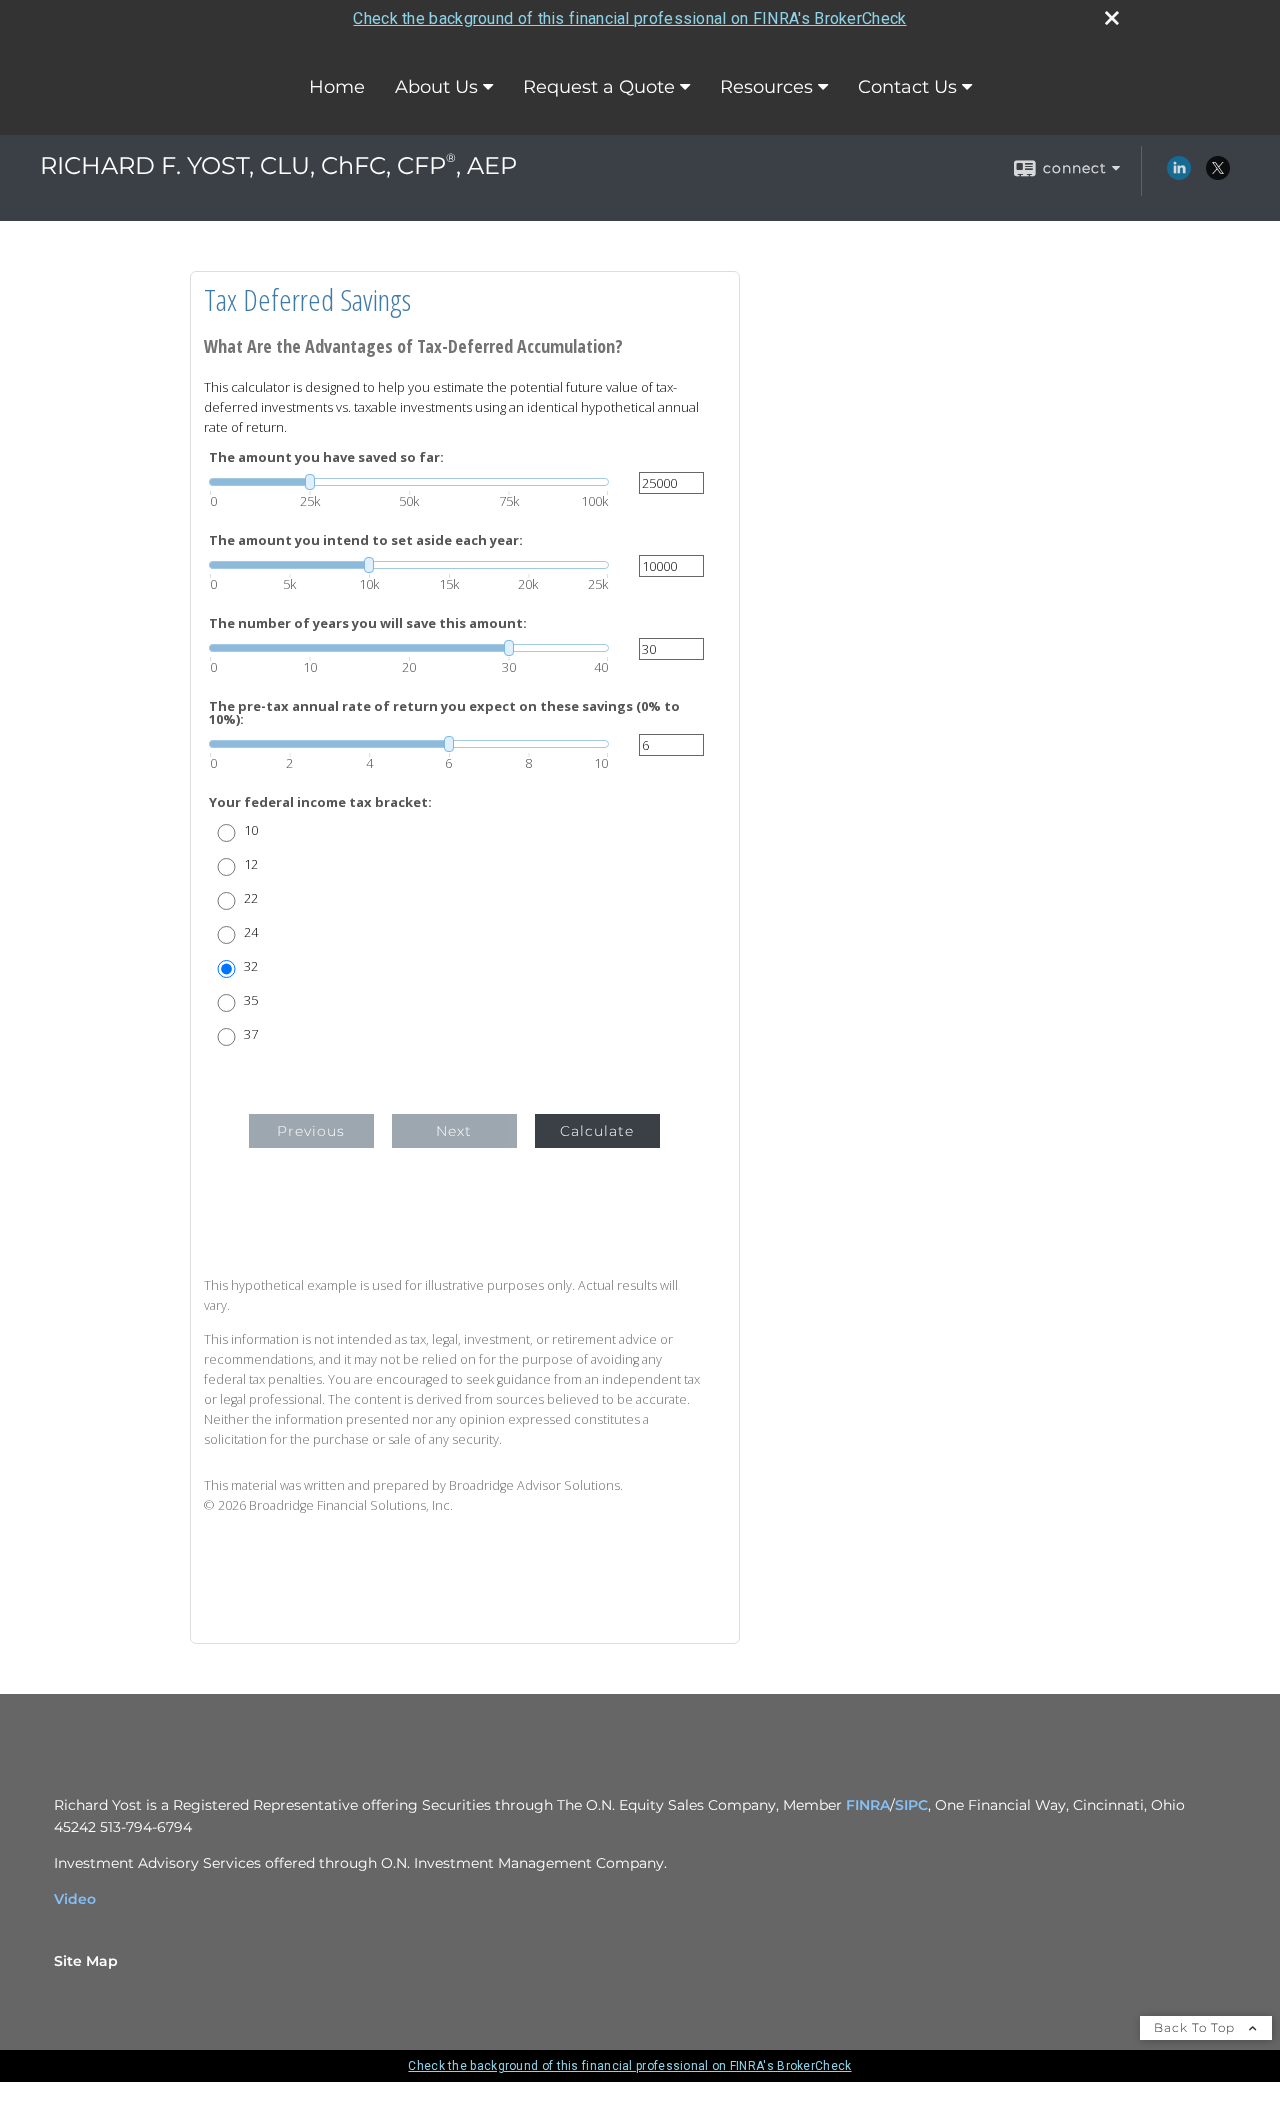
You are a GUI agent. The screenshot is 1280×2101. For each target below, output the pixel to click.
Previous (311, 1131)
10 (251, 830)
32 (251, 966)
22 (251, 898)
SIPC (911, 1805)
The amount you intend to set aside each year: (366, 540)
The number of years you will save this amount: (368, 623)
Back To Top (1196, 2027)
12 (251, 864)
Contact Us (907, 87)
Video (75, 1899)
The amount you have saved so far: (326, 457)
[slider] (409, 482)
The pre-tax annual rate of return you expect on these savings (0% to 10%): (444, 713)
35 (251, 1000)
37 (251, 1034)
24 (251, 932)
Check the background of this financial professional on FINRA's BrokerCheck (629, 18)
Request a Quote (599, 87)
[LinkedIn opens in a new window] (1179, 175)
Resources (766, 87)
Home (337, 87)
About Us (436, 87)
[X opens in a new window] (1218, 175)
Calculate (597, 1131)
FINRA (868, 1805)
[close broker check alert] (1112, 18)
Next (454, 1131)
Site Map (86, 1961)
